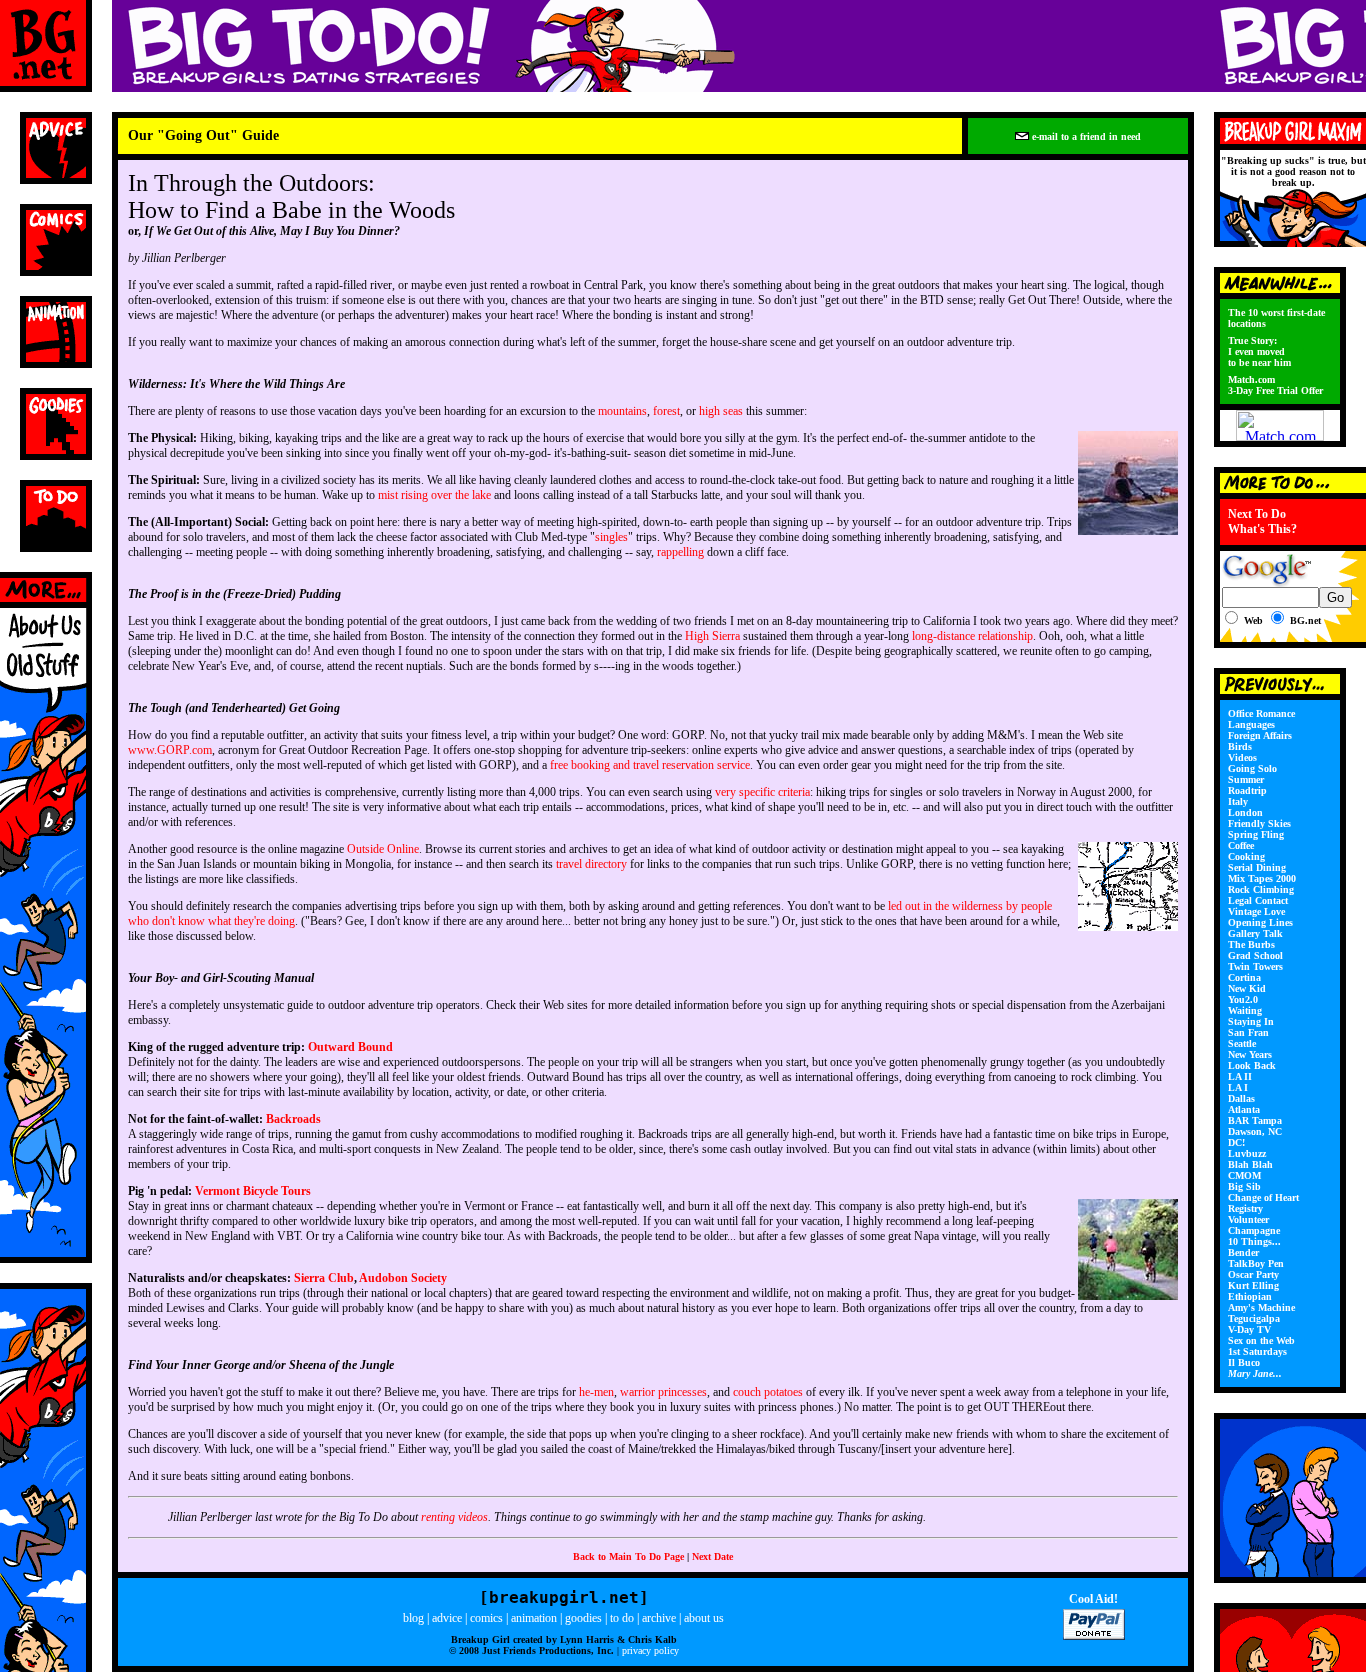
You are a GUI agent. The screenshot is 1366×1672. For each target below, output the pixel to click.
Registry (1245, 1208)
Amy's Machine (1261, 1307)
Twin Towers (1255, 966)
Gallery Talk (1255, 933)
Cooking (1246, 856)
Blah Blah (1250, 1164)
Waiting (1245, 1010)
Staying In (1251, 1021)
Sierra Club (324, 1278)
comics (486, 1618)
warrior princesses (663, 1392)
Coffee (1241, 845)
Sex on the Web (1261, 1340)
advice (447, 1618)
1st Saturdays (1257, 1351)
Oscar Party (1253, 1274)
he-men (596, 1392)
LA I (1238, 1087)
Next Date (712, 1556)
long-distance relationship (972, 636)
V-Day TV (1249, 1329)
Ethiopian (1250, 1296)
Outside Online (383, 849)
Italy (1238, 801)
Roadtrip (1247, 790)
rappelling (680, 552)
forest (666, 411)
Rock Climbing (1261, 889)
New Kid (1247, 988)
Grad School (1255, 955)
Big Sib (1244, 1186)
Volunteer (1248, 1219)
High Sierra (712, 636)
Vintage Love (1256, 911)
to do (622, 1618)
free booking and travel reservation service (650, 765)
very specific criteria (762, 792)
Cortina (1244, 977)
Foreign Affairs (1260, 735)
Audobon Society (403, 1278)
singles (611, 537)
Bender (1243, 1252)
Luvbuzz (1247, 1153)
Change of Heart (1263, 1197)
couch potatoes (768, 1392)
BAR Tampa (1255, 1120)
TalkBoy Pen (1256, 1263)
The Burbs (1251, 944)
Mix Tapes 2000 (1262, 878)
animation (534, 1618)
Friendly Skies (1259, 823)
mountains (622, 411)
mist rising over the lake (434, 495)
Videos (1242, 757)
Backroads (293, 1119)
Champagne (1254, 1230)
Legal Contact (1258, 900)
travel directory (591, 864)
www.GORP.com (170, 750)
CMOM (1244, 1175)
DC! (1236, 1142)
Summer (1246, 779)
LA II (1240, 1076)
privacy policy (650, 1650)
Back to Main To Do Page (628, 1556)
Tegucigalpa (1254, 1318)
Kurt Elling (1253, 1285)
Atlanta (1244, 1109)
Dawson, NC (1255, 1131)
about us (704, 1618)
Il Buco (1244, 1362)
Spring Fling (1256, 834)
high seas (721, 411)
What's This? (1262, 529)
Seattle (1242, 1043)
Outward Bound (350, 1047)
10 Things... (1254, 1241)
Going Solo (1252, 768)
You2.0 (1243, 999)
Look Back (1252, 1065)
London (1245, 812)
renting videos (454, 1517)
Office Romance (1261, 713)
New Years (1250, 1054)
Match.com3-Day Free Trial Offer (1275, 385)
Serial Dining (1257, 867)
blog (413, 1618)
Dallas (1241, 1098)
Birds (1240, 746)
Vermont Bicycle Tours (253, 1191)
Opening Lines (1260, 922)
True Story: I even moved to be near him (1259, 351)
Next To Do (1257, 514)
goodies (583, 1618)
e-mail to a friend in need (1085, 136)
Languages (1251, 724)
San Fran (1248, 1032)
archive (659, 1618)
